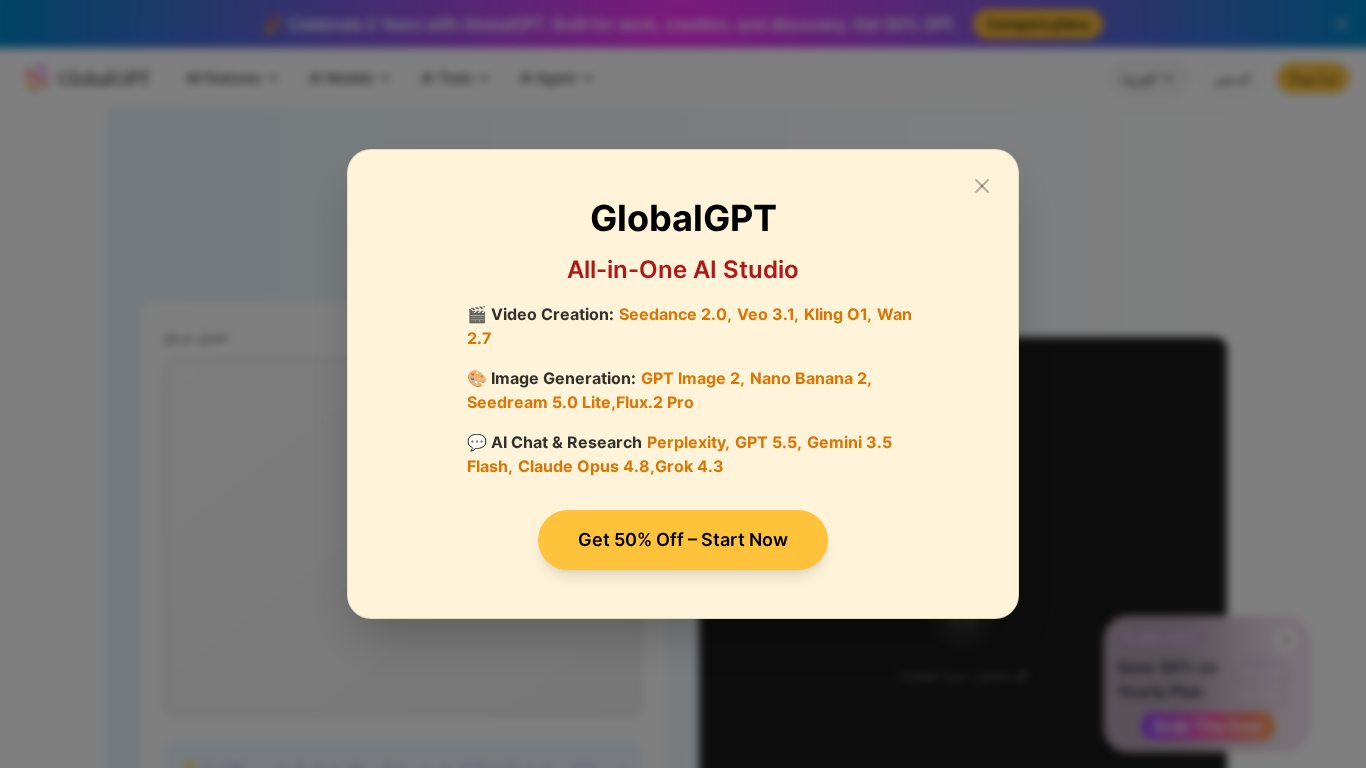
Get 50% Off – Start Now (683, 539)
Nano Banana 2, (811, 378)
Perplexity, (688, 442)
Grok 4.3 (689, 466)
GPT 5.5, (768, 442)
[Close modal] (982, 186)
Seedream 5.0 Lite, (541, 402)
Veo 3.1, (768, 314)
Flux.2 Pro (655, 402)
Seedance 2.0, (675, 314)
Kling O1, (838, 314)
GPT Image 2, (693, 378)
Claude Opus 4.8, (586, 466)
